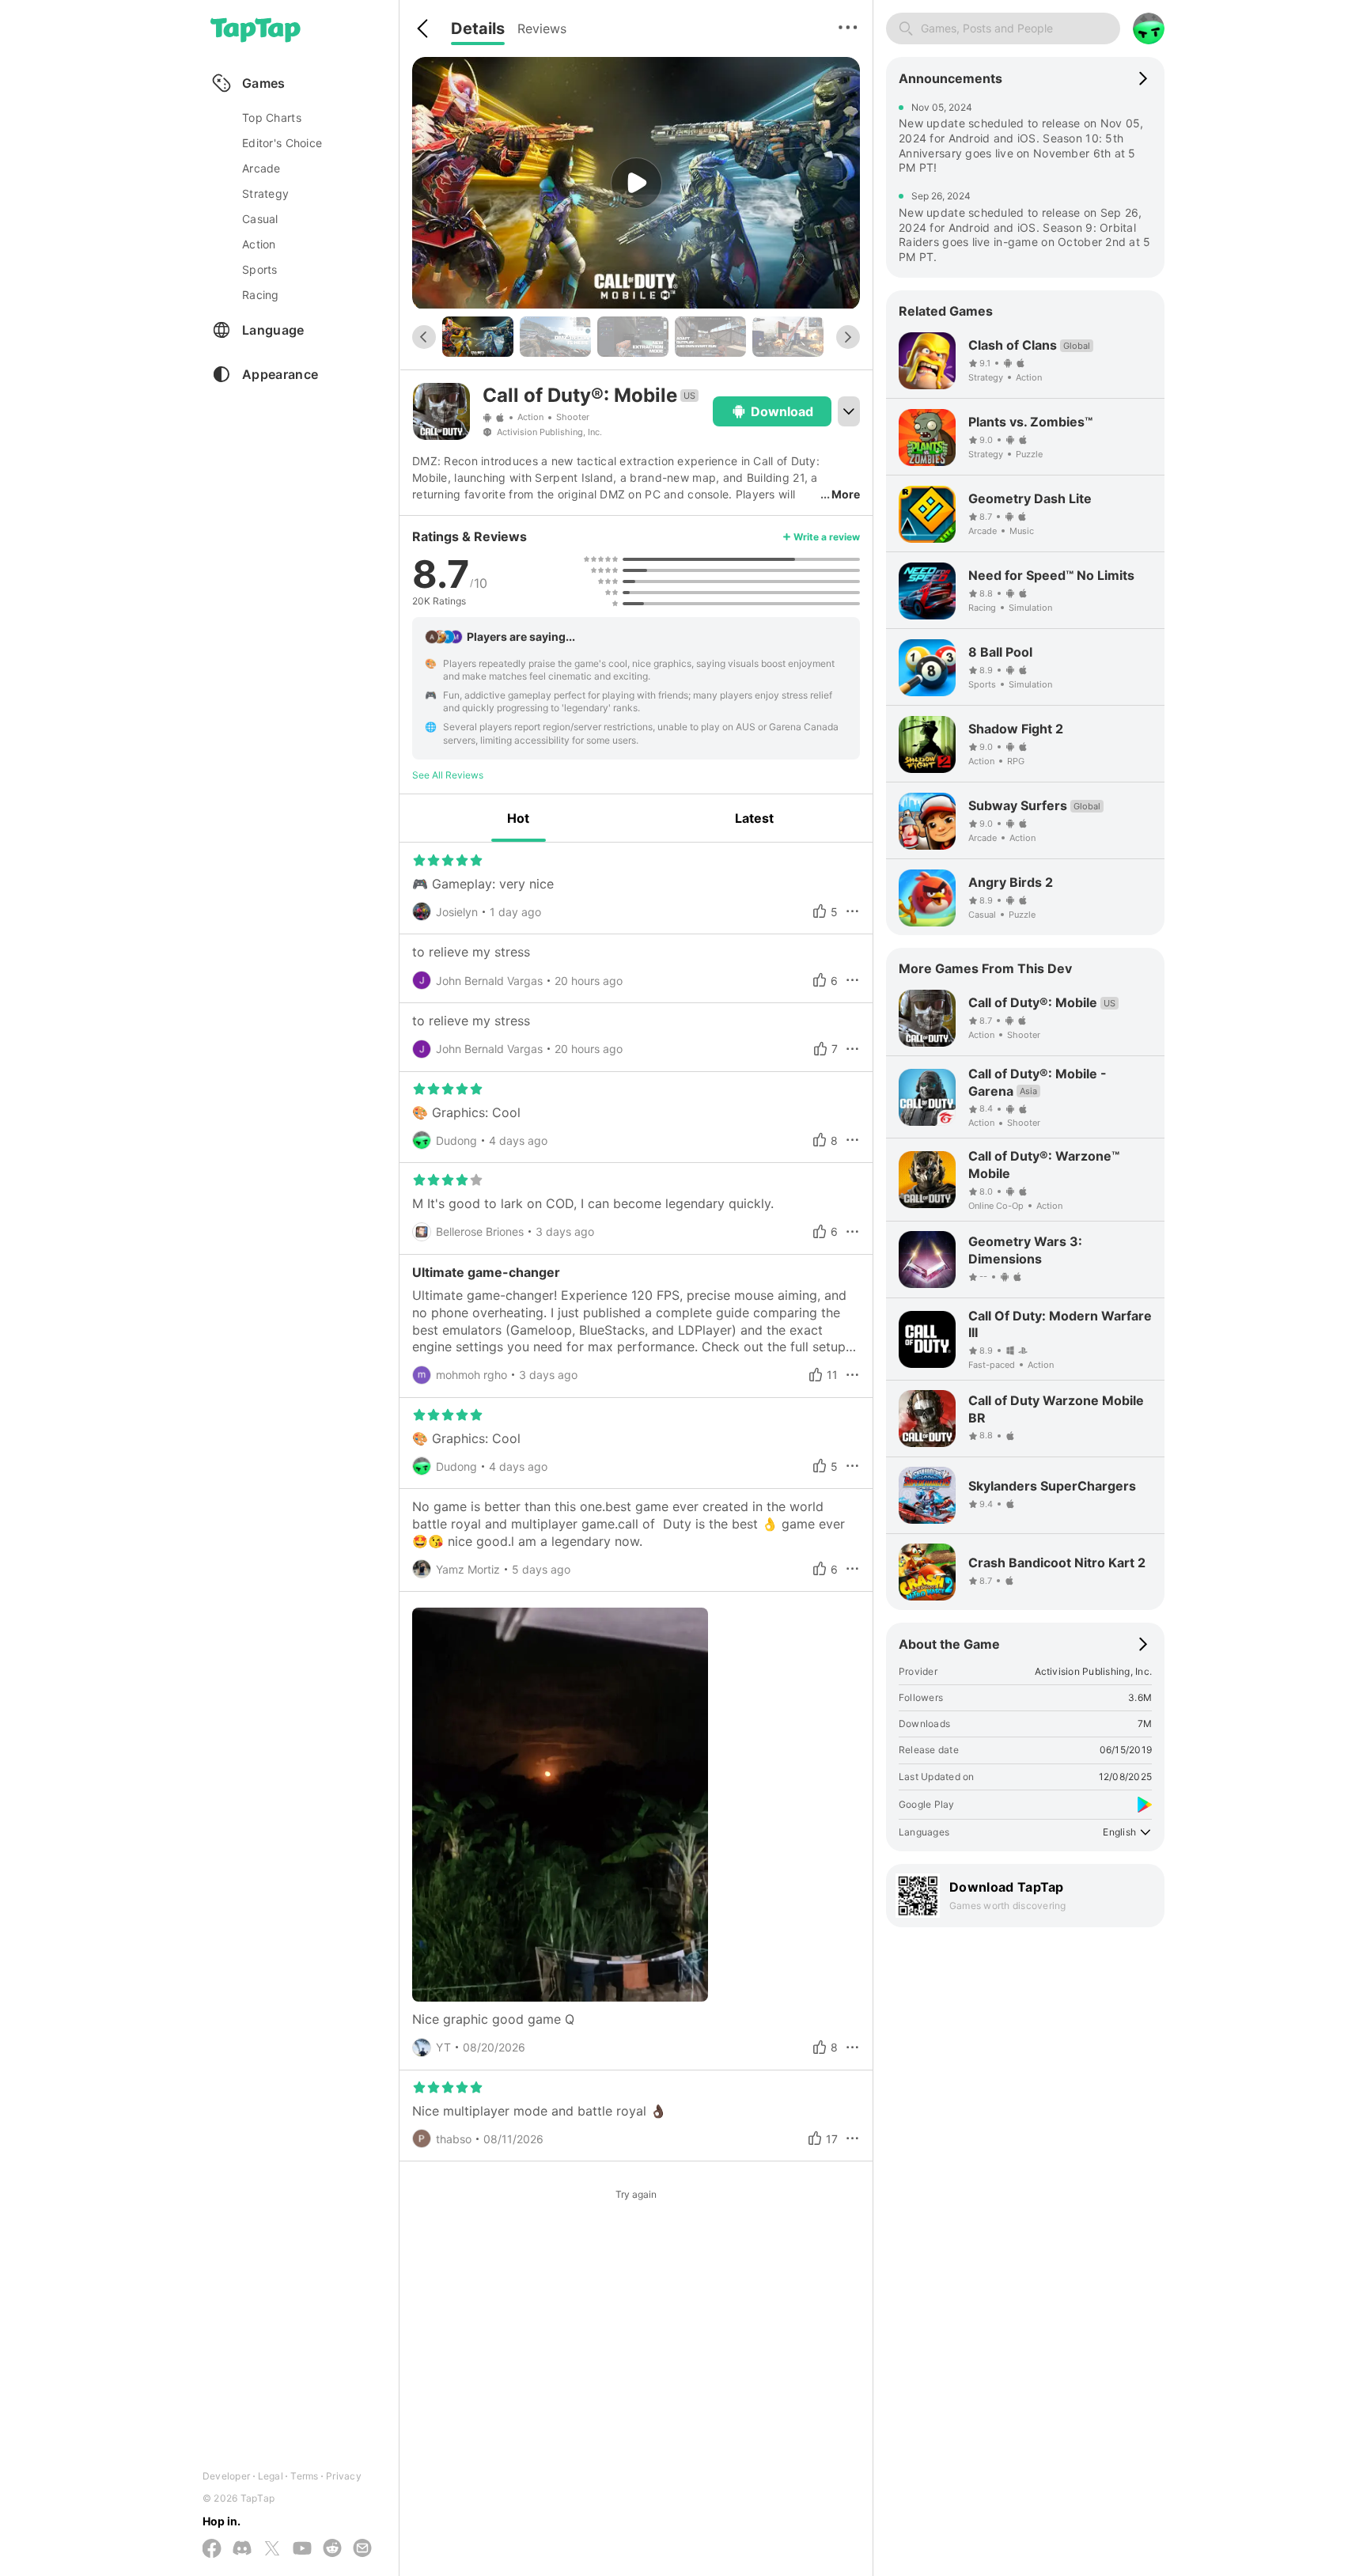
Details (478, 28)
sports (260, 269)
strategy (265, 193)
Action (530, 417)
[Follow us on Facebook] (212, 2549)
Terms (304, 2476)
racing (261, 295)
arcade (261, 168)
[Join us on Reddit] (332, 2549)
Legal (271, 2476)
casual (260, 219)
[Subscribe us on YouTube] (302, 2549)
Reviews (542, 28)
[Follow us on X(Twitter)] (272, 2549)
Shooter (573, 417)
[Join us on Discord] (242, 2549)
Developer (226, 2476)
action (259, 244)
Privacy (344, 2476)
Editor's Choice (282, 143)
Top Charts (272, 117)
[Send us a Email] (362, 2549)
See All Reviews (448, 775)
